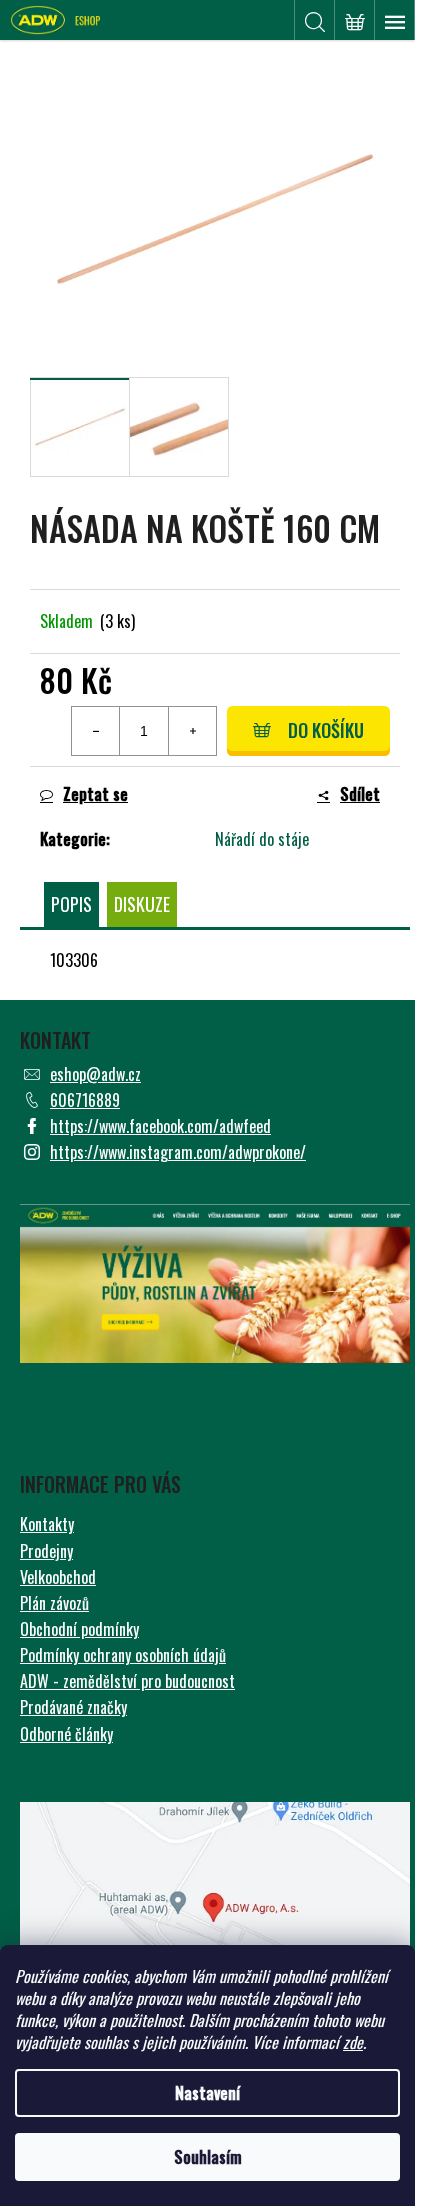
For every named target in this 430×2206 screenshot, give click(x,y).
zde (353, 2042)
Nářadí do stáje (262, 839)
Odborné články (66, 1734)
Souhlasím (208, 2157)
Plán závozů (54, 1603)
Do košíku (326, 730)
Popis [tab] (71, 904)
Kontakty (47, 1524)
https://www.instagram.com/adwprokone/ (178, 1152)
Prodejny (46, 1551)
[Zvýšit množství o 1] (192, 731)
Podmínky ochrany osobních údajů (123, 1655)
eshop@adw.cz (95, 1074)
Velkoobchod (58, 1577)
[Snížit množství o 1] (96, 731)
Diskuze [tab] (142, 904)
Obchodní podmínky (79, 1629)
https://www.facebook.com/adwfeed (160, 1126)
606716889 (85, 1100)
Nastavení (207, 2093)
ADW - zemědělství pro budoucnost (127, 1681)
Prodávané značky (73, 1707)
